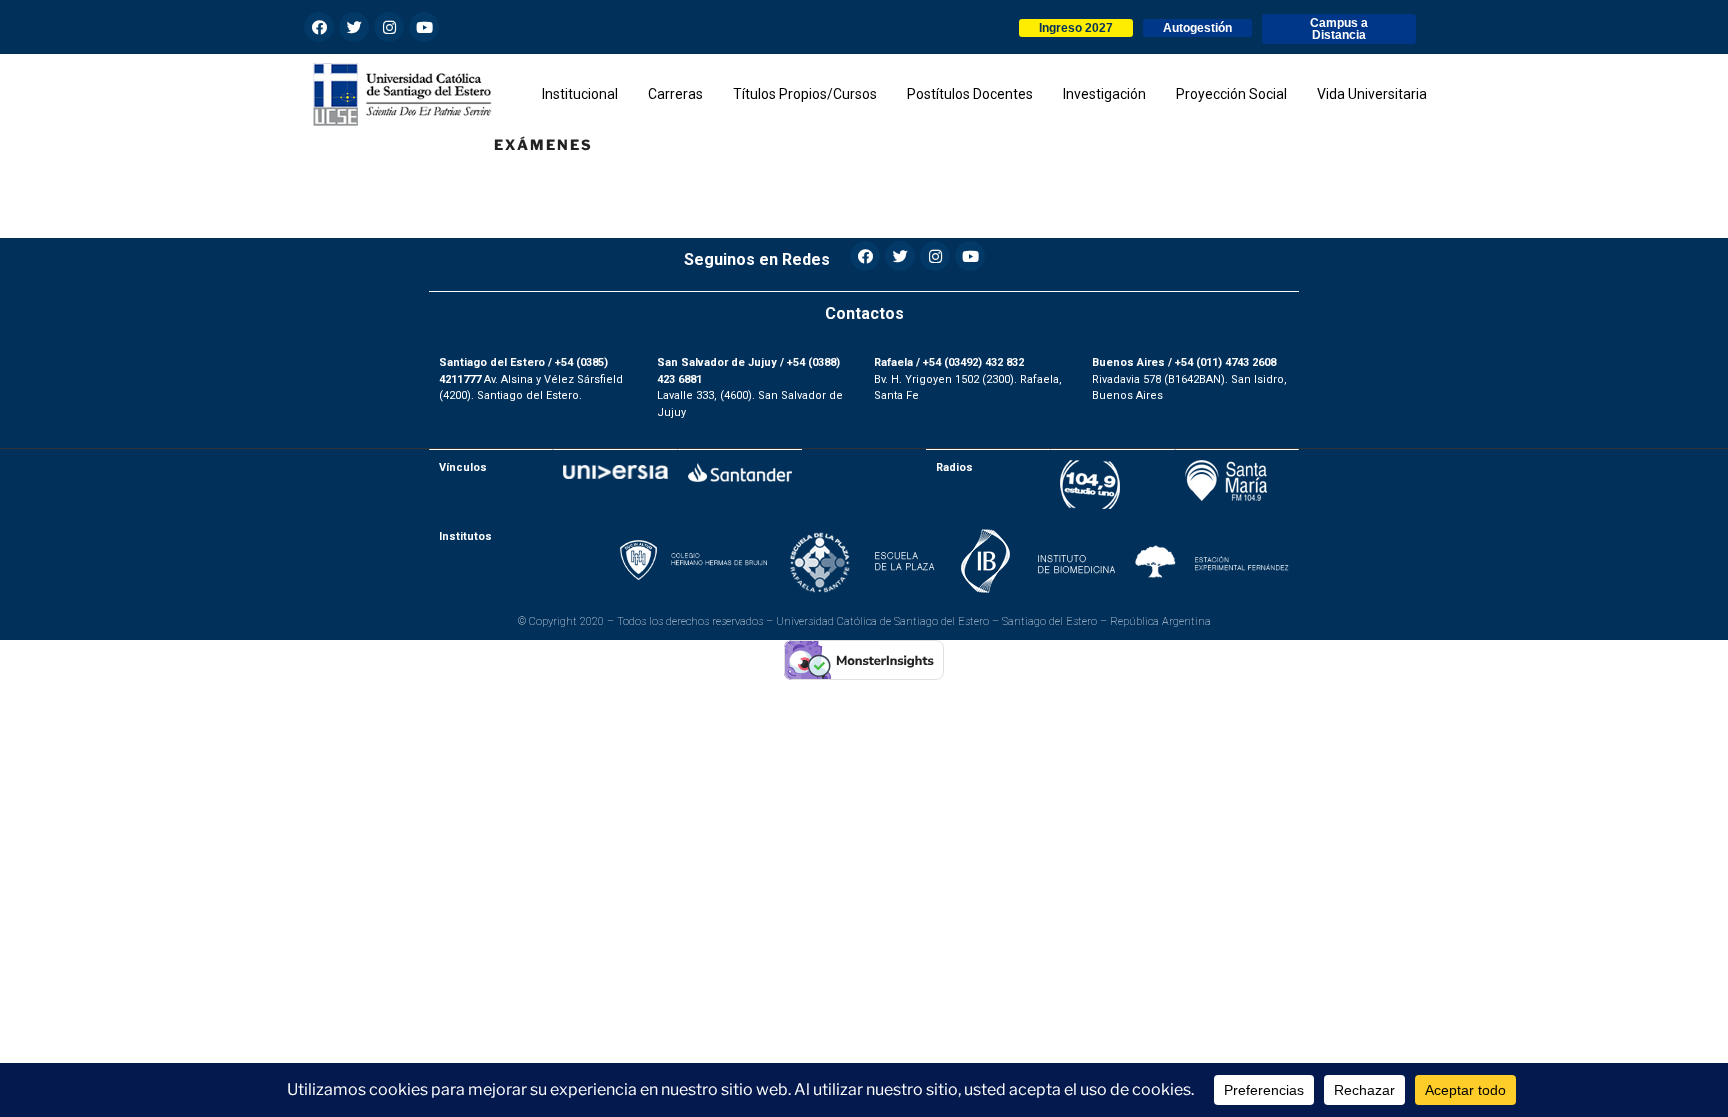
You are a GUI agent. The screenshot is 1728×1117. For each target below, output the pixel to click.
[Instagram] (389, 27)
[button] (1076, 28)
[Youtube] (424, 27)
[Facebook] (319, 27)
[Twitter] (354, 27)
